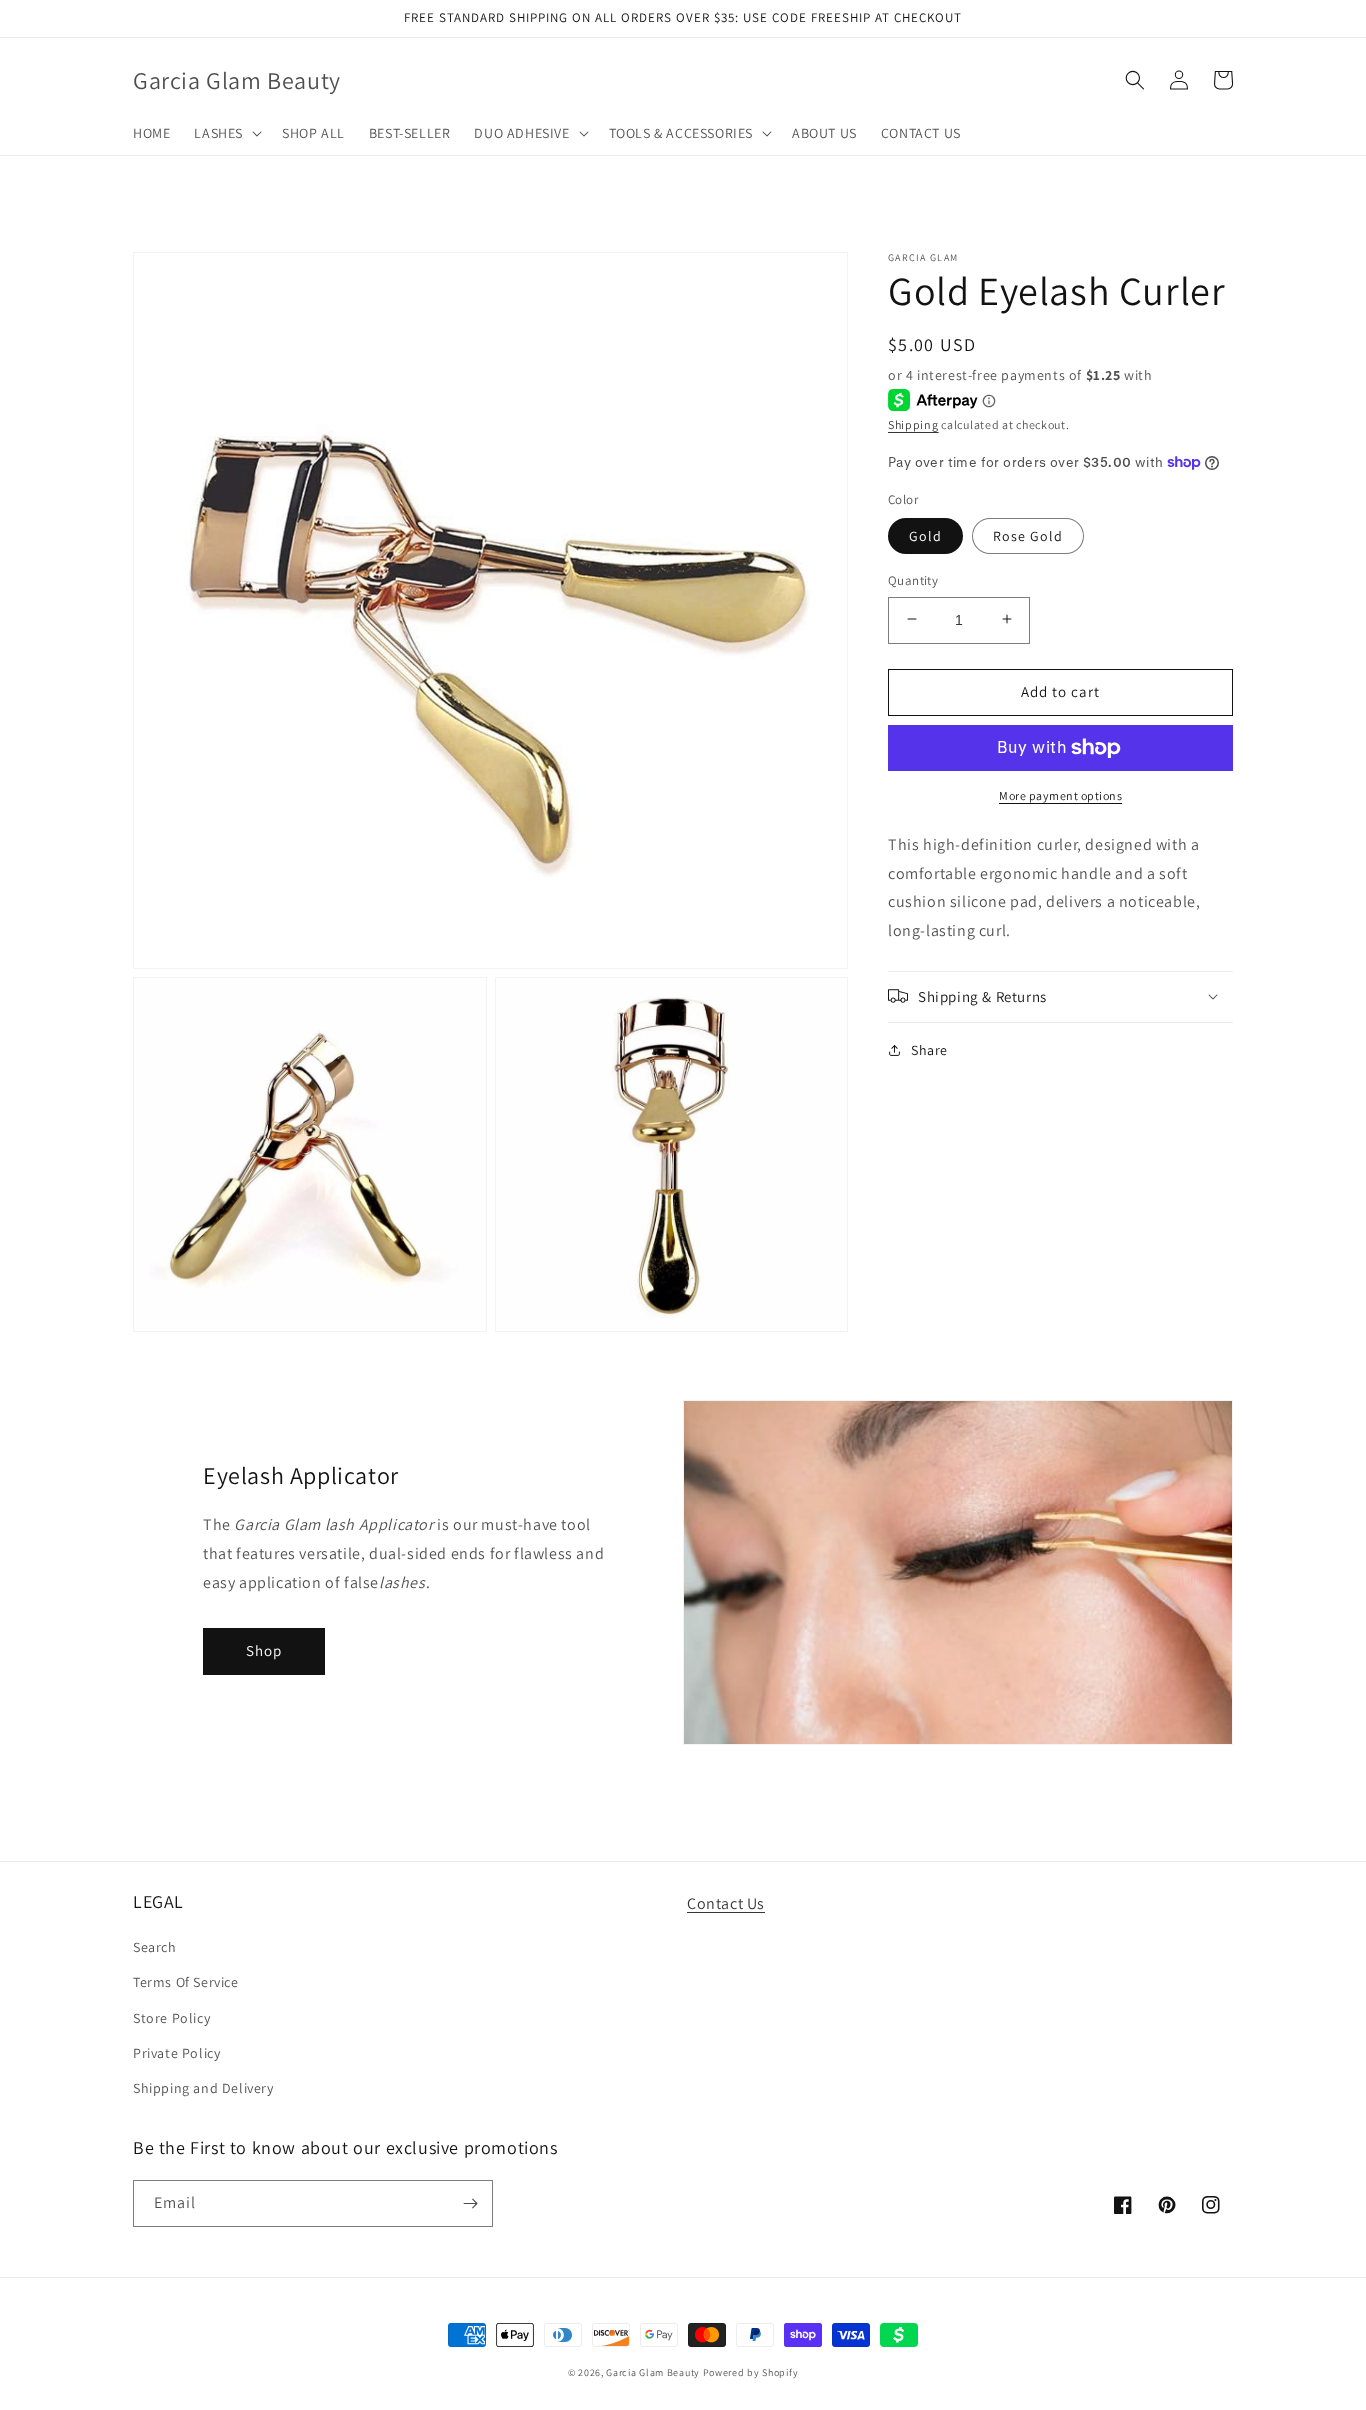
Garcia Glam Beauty (653, 2372)
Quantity (913, 579)
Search (155, 1947)
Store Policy (171, 2018)
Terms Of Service (186, 1982)
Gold (925, 535)
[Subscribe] (470, 2203)
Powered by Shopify (751, 2372)
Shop (264, 1650)
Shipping (913, 423)
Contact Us (726, 1903)
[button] (226, 133)
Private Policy (176, 2053)
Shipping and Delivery (203, 2088)
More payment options (1060, 795)
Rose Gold (1028, 535)
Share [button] (929, 1049)
